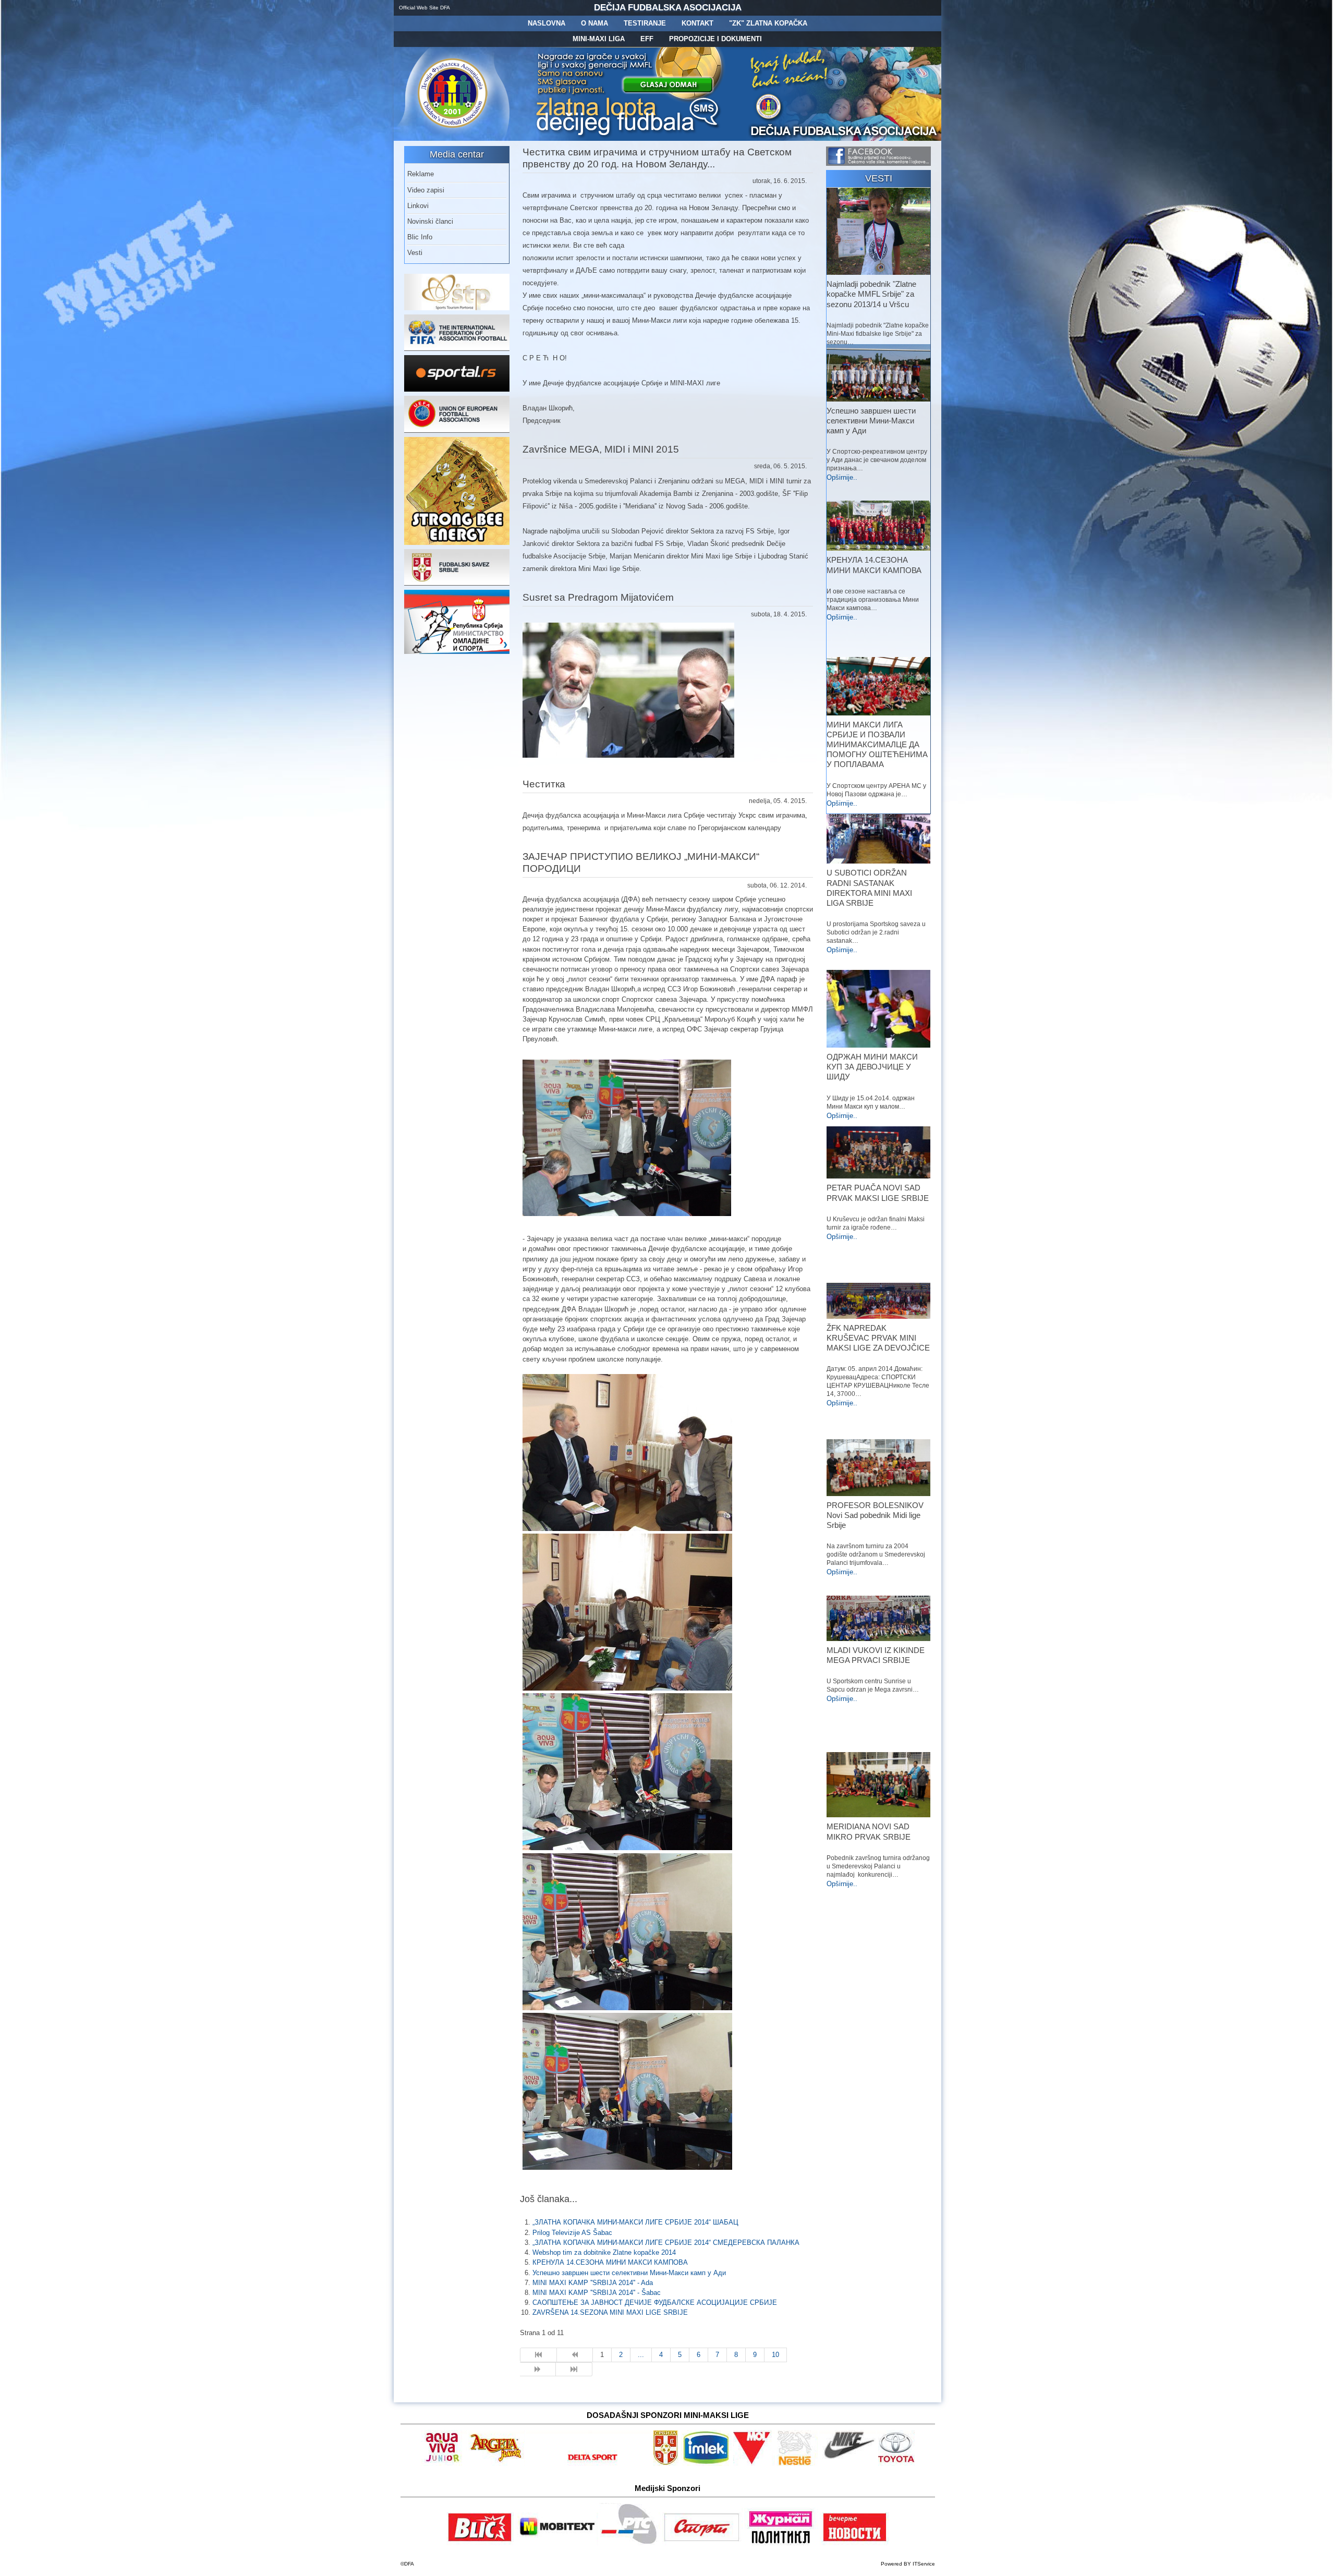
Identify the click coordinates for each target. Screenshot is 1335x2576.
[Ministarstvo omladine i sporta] (457, 652)
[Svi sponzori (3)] (480, 2543)
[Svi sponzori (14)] (896, 2464)
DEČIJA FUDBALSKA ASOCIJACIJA (668, 8)
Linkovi (418, 206)
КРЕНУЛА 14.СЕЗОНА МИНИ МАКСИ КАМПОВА (610, 2262)
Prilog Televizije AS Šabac (572, 2233)
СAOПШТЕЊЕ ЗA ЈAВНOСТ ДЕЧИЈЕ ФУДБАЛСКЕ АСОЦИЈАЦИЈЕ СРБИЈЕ (655, 2302)
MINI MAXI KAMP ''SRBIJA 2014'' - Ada (593, 2283)
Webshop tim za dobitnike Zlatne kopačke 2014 (604, 2252)
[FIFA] (457, 349)
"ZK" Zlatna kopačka (768, 23)
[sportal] (457, 389)
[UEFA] (457, 430)
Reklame (421, 174)
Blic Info (420, 237)
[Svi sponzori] (444, 2464)
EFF (647, 39)
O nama (594, 23)
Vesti (415, 253)
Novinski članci (430, 221)
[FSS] (457, 583)
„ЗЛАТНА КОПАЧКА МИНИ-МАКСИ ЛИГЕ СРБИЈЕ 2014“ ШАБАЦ (635, 2222)
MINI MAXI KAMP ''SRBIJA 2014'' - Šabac (597, 2293)
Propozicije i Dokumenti (715, 39)
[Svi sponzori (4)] (588, 2464)
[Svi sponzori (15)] (781, 2543)
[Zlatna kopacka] (629, 138)
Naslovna (547, 23)
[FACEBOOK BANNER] (878, 163)
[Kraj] (574, 2370)
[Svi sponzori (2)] (496, 2464)
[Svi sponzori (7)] (557, 2543)
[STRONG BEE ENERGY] (457, 543)
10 (775, 2355)
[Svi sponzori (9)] (797, 2464)
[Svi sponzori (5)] (666, 2464)
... (641, 2355)
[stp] (457, 308)
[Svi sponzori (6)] (706, 2464)
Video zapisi (426, 190)
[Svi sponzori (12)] (630, 2543)
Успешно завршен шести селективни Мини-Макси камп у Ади (629, 2273)
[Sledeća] (538, 2370)
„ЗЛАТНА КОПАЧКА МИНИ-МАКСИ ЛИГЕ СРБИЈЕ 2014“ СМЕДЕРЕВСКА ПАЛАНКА (666, 2243)
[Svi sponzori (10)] (847, 2464)
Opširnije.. (842, 477)
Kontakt (697, 23)
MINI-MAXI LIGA (599, 39)
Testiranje (645, 23)
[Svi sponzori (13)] (702, 2543)
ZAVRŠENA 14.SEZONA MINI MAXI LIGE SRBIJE (610, 2312)
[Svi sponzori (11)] (854, 2543)
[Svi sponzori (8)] (754, 2464)
